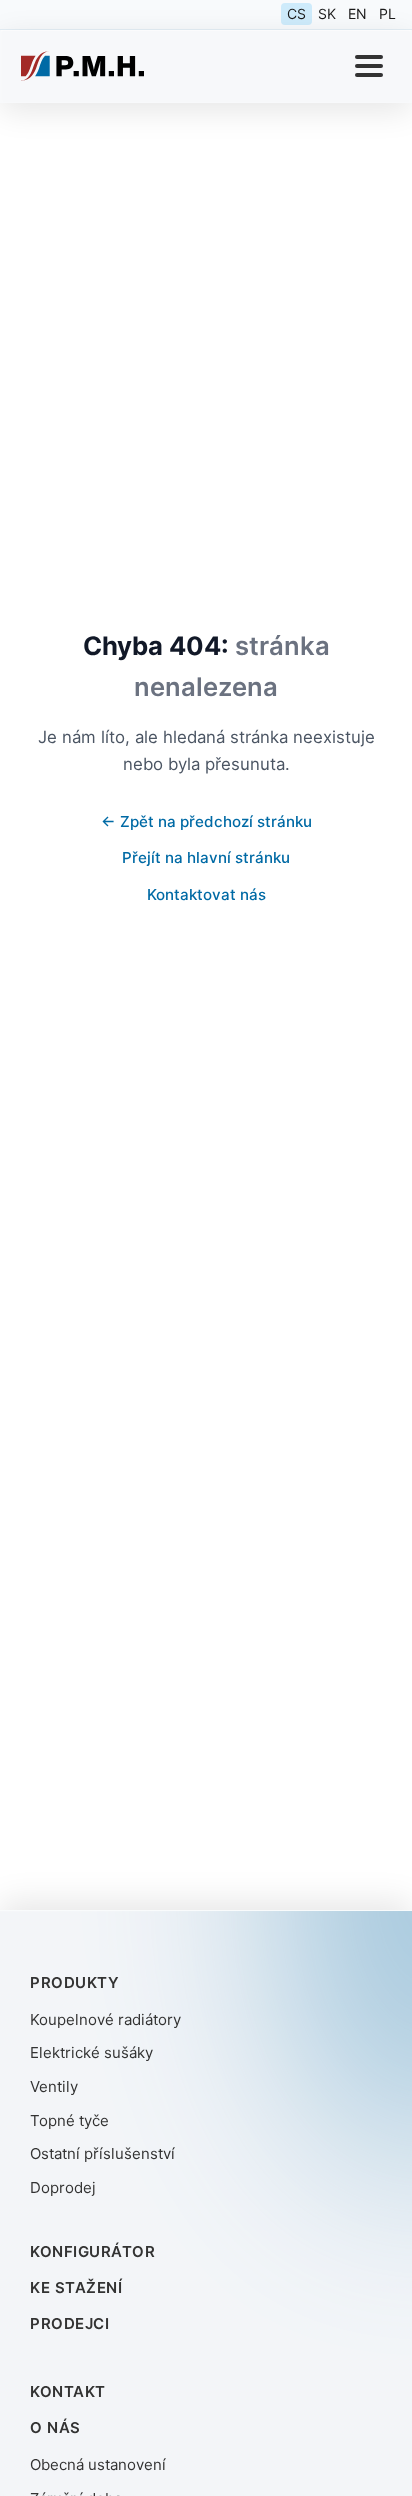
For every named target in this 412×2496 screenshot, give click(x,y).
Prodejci (69, 2323)
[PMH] (82, 66)
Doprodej (63, 2187)
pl (387, 13)
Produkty (74, 1982)
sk (327, 13)
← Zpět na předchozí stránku (206, 821)
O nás (55, 2427)
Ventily (54, 2086)
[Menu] (369, 66)
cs (296, 13)
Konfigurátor (92, 2251)
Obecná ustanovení (98, 2464)
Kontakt (68, 2391)
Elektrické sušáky (91, 2052)
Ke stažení (76, 2287)
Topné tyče (69, 2120)
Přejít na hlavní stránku (206, 857)
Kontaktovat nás (206, 894)
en (357, 13)
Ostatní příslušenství (102, 2153)
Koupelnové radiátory (105, 2019)
